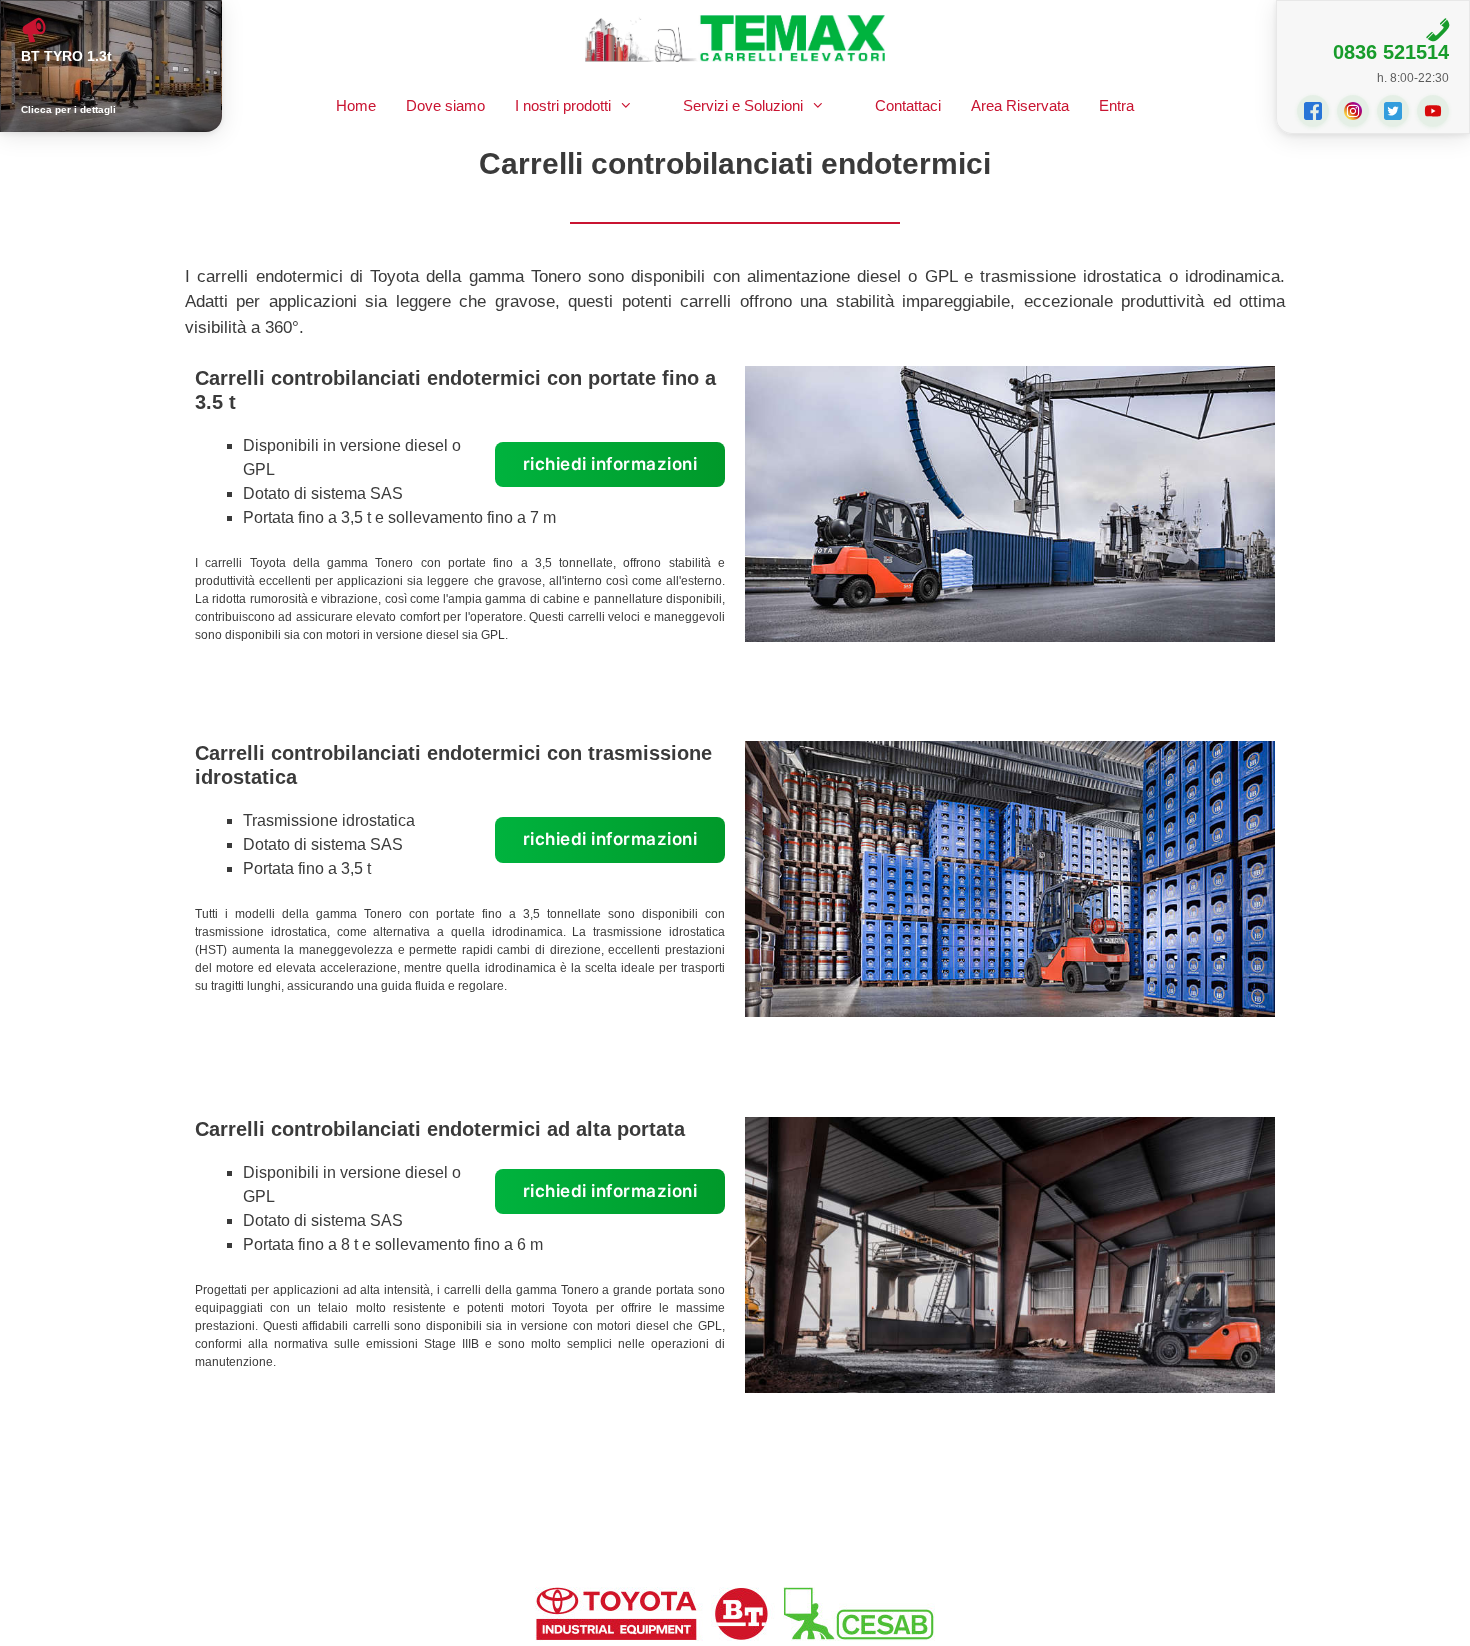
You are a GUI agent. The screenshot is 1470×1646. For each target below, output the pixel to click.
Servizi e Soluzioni (743, 105)
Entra (1116, 105)
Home (356, 105)
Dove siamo (445, 105)
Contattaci (908, 105)
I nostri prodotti (563, 105)
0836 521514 (1391, 52)
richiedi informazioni (610, 464)
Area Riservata (1020, 105)
